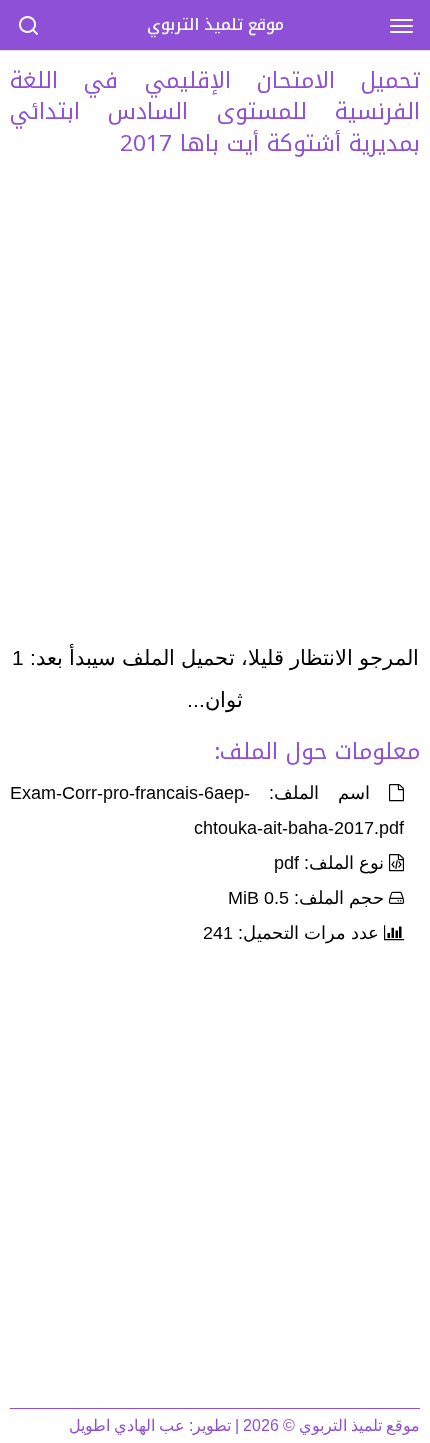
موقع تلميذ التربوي (215, 24)
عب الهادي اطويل (127, 1425)
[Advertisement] (215, 406)
